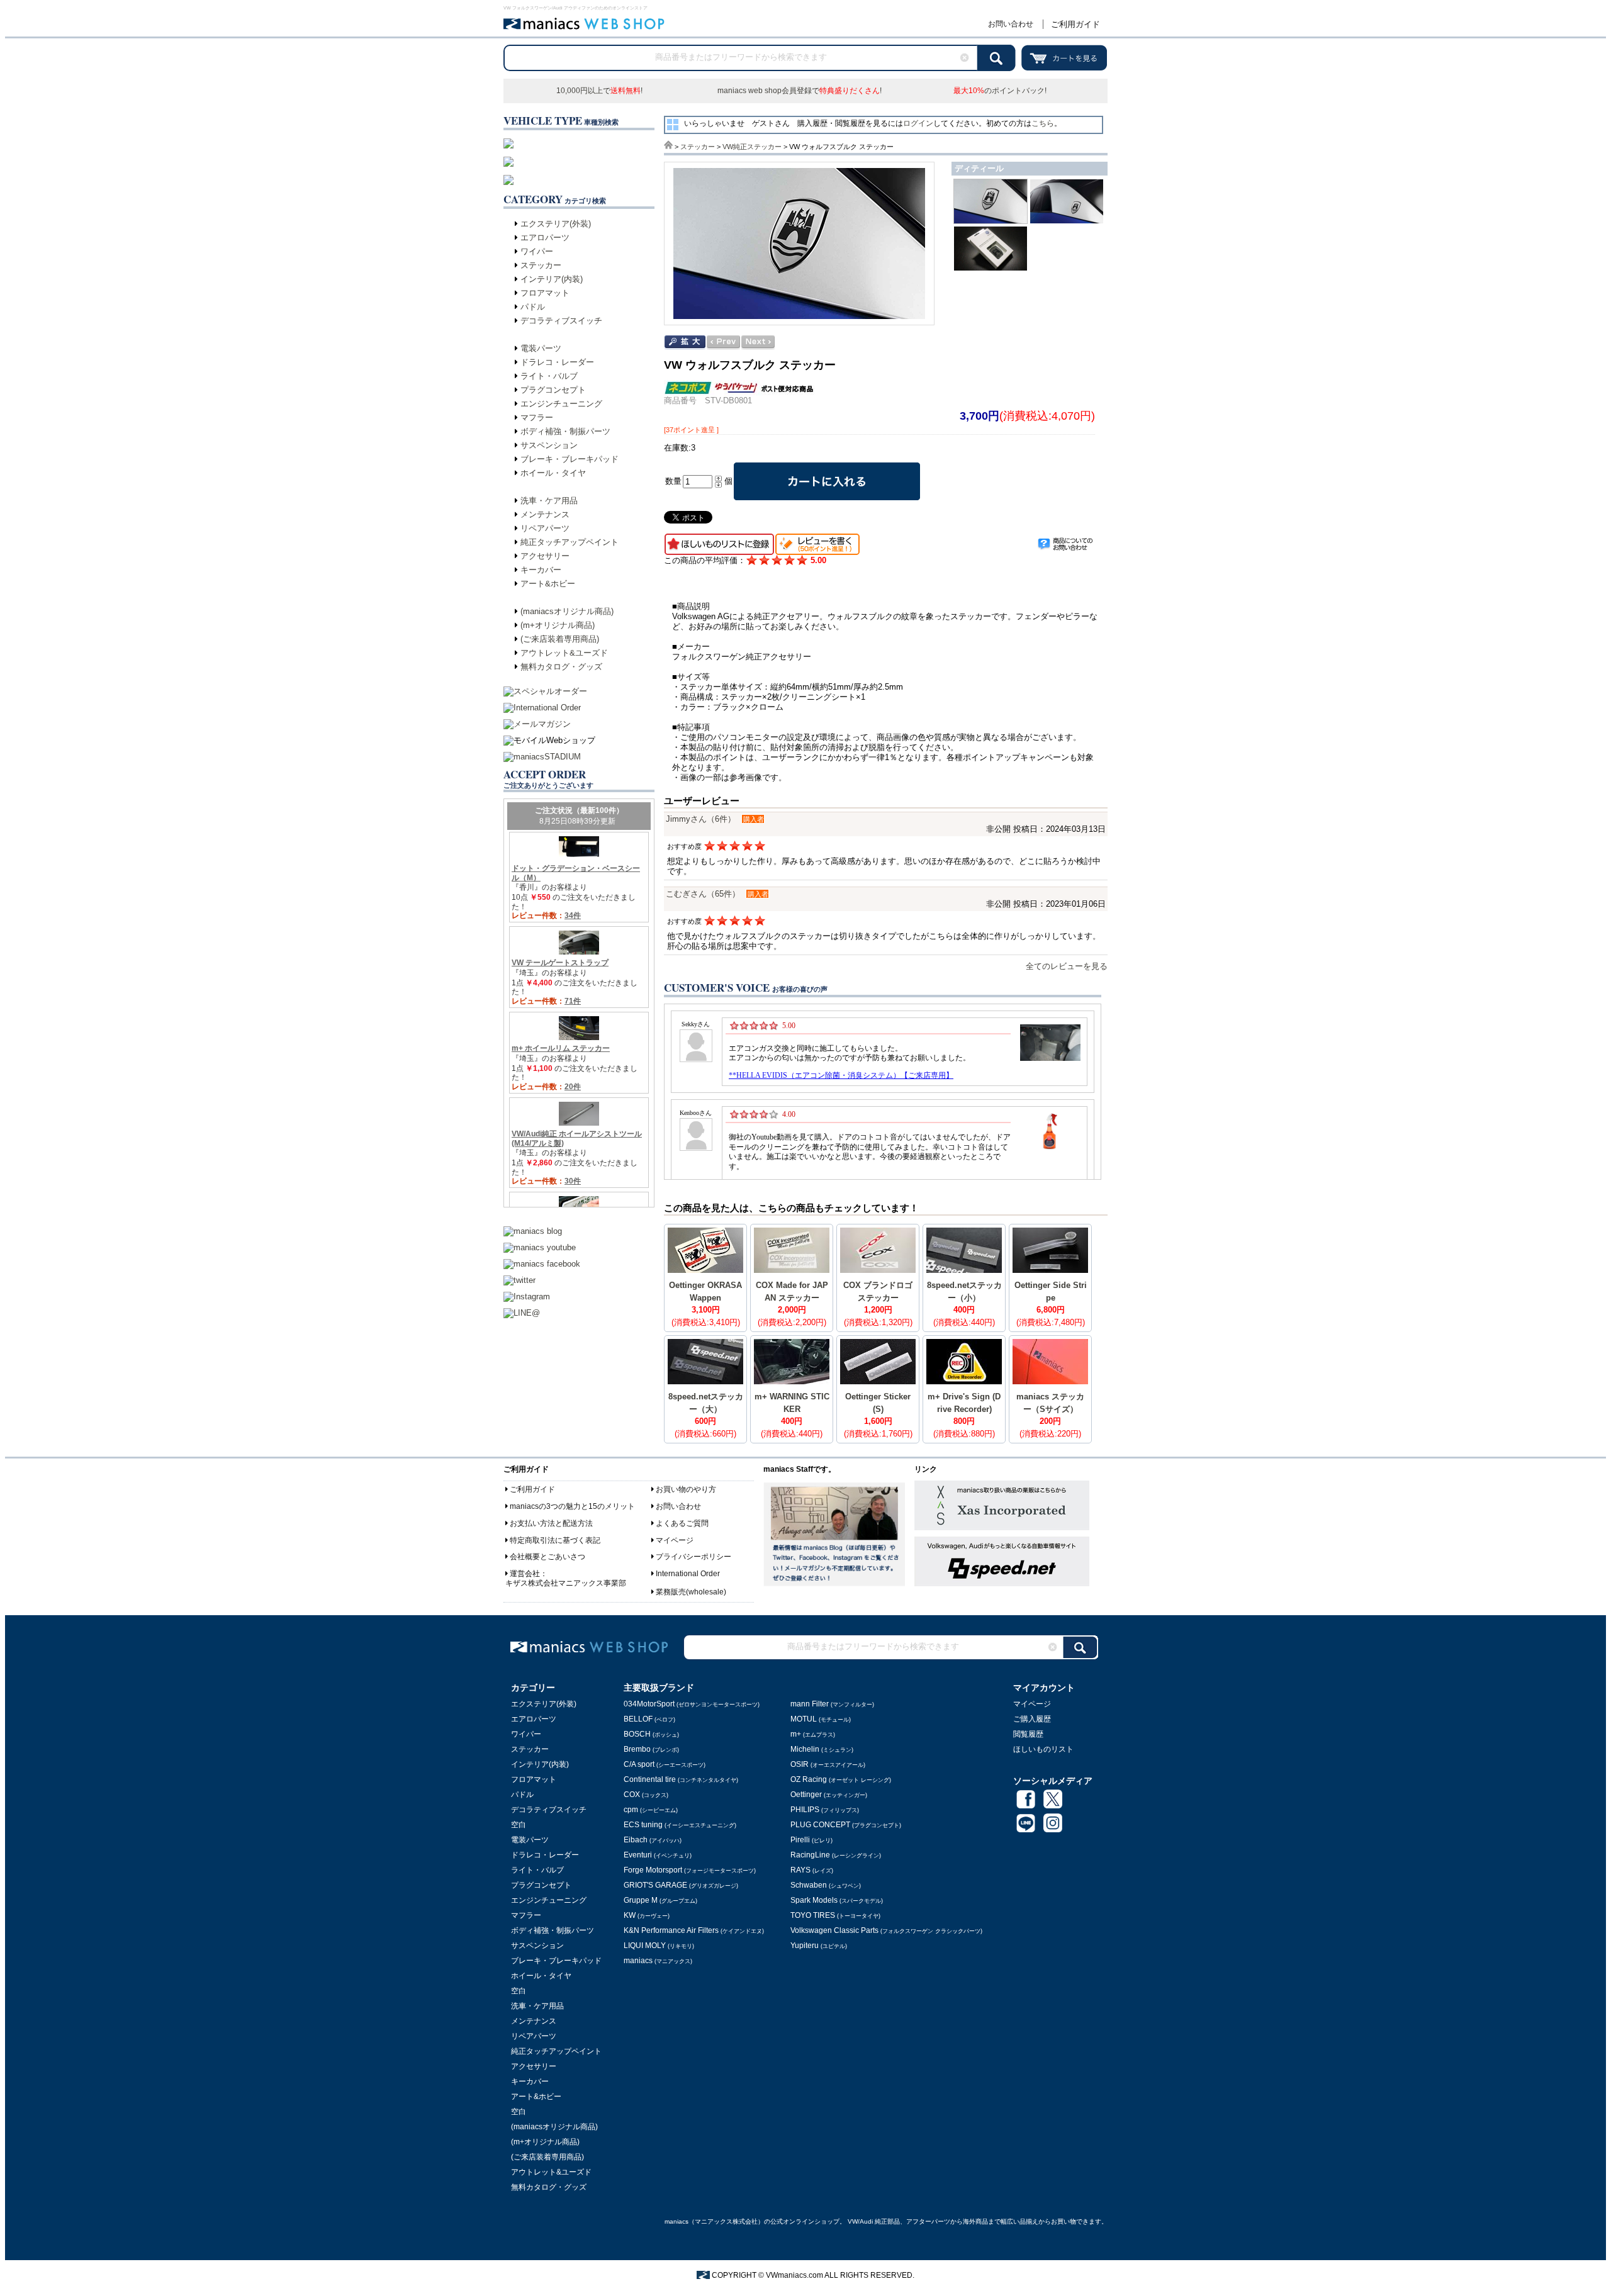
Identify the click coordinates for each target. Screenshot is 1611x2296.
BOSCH (651, 1734)
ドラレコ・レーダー (557, 362)
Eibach (653, 1840)
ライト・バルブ (549, 376)
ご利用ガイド (1075, 24)
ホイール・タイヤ (553, 473)
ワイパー (537, 251)
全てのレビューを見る (1067, 966)
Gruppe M (660, 1900)
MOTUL (821, 1719)
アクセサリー (545, 556)
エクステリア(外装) (556, 224)
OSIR (828, 1764)
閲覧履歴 (1028, 1734)
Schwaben (826, 1885)
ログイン (918, 123)
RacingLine (836, 1855)
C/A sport (665, 1764)
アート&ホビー (548, 584)
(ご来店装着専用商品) (560, 639)
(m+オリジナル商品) (558, 625)
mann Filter (832, 1704)
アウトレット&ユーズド (564, 653)
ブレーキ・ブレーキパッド (570, 459)
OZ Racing (841, 1779)
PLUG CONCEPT (846, 1825)
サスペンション (549, 445)
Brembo (651, 1749)
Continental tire (681, 1779)
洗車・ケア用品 (549, 501)
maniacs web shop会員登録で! (800, 91)
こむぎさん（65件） (703, 894)
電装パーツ (541, 348)
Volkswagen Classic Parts (886, 1930)
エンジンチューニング (561, 404)
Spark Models (837, 1900)
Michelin (822, 1749)
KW (647, 1915)
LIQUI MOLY (659, 1946)
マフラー (537, 417)
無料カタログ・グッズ (561, 667)
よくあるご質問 (682, 1523)
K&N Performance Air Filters (694, 1930)
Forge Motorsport (690, 1870)
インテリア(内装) (552, 279)
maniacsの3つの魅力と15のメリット (572, 1506)
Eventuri (658, 1855)
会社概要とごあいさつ (547, 1557)
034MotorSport (692, 1704)
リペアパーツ (545, 528)
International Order (688, 1574)
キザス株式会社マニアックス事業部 (566, 1583)
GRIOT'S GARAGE (681, 1885)
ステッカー (541, 265)
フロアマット (545, 293)
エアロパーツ (545, 238)
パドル (533, 307)
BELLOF (649, 1719)
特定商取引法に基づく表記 (555, 1540)
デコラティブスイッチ (561, 321)
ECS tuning (680, 1825)
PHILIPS (825, 1810)
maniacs (658, 1961)
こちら (1043, 123)
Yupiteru (819, 1946)
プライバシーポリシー (693, 1557)
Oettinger (829, 1795)
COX (646, 1795)
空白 (519, 1825)
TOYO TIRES (835, 1915)
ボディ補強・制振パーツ (565, 431)
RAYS (812, 1870)
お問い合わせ (1011, 24)
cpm (651, 1810)
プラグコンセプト (553, 390)
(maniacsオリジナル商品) (567, 611)
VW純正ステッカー (752, 147)
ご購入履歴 (1032, 1719)
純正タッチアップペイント (570, 542)
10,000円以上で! (599, 91)
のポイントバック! (1000, 91)
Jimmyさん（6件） (701, 819)
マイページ (675, 1540)
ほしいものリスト (1043, 1749)
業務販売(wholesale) (691, 1592)
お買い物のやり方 (686, 1489)
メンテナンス (545, 514)
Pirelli (811, 1840)
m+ (813, 1734)
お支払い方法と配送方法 (551, 1523)
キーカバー (541, 570)
